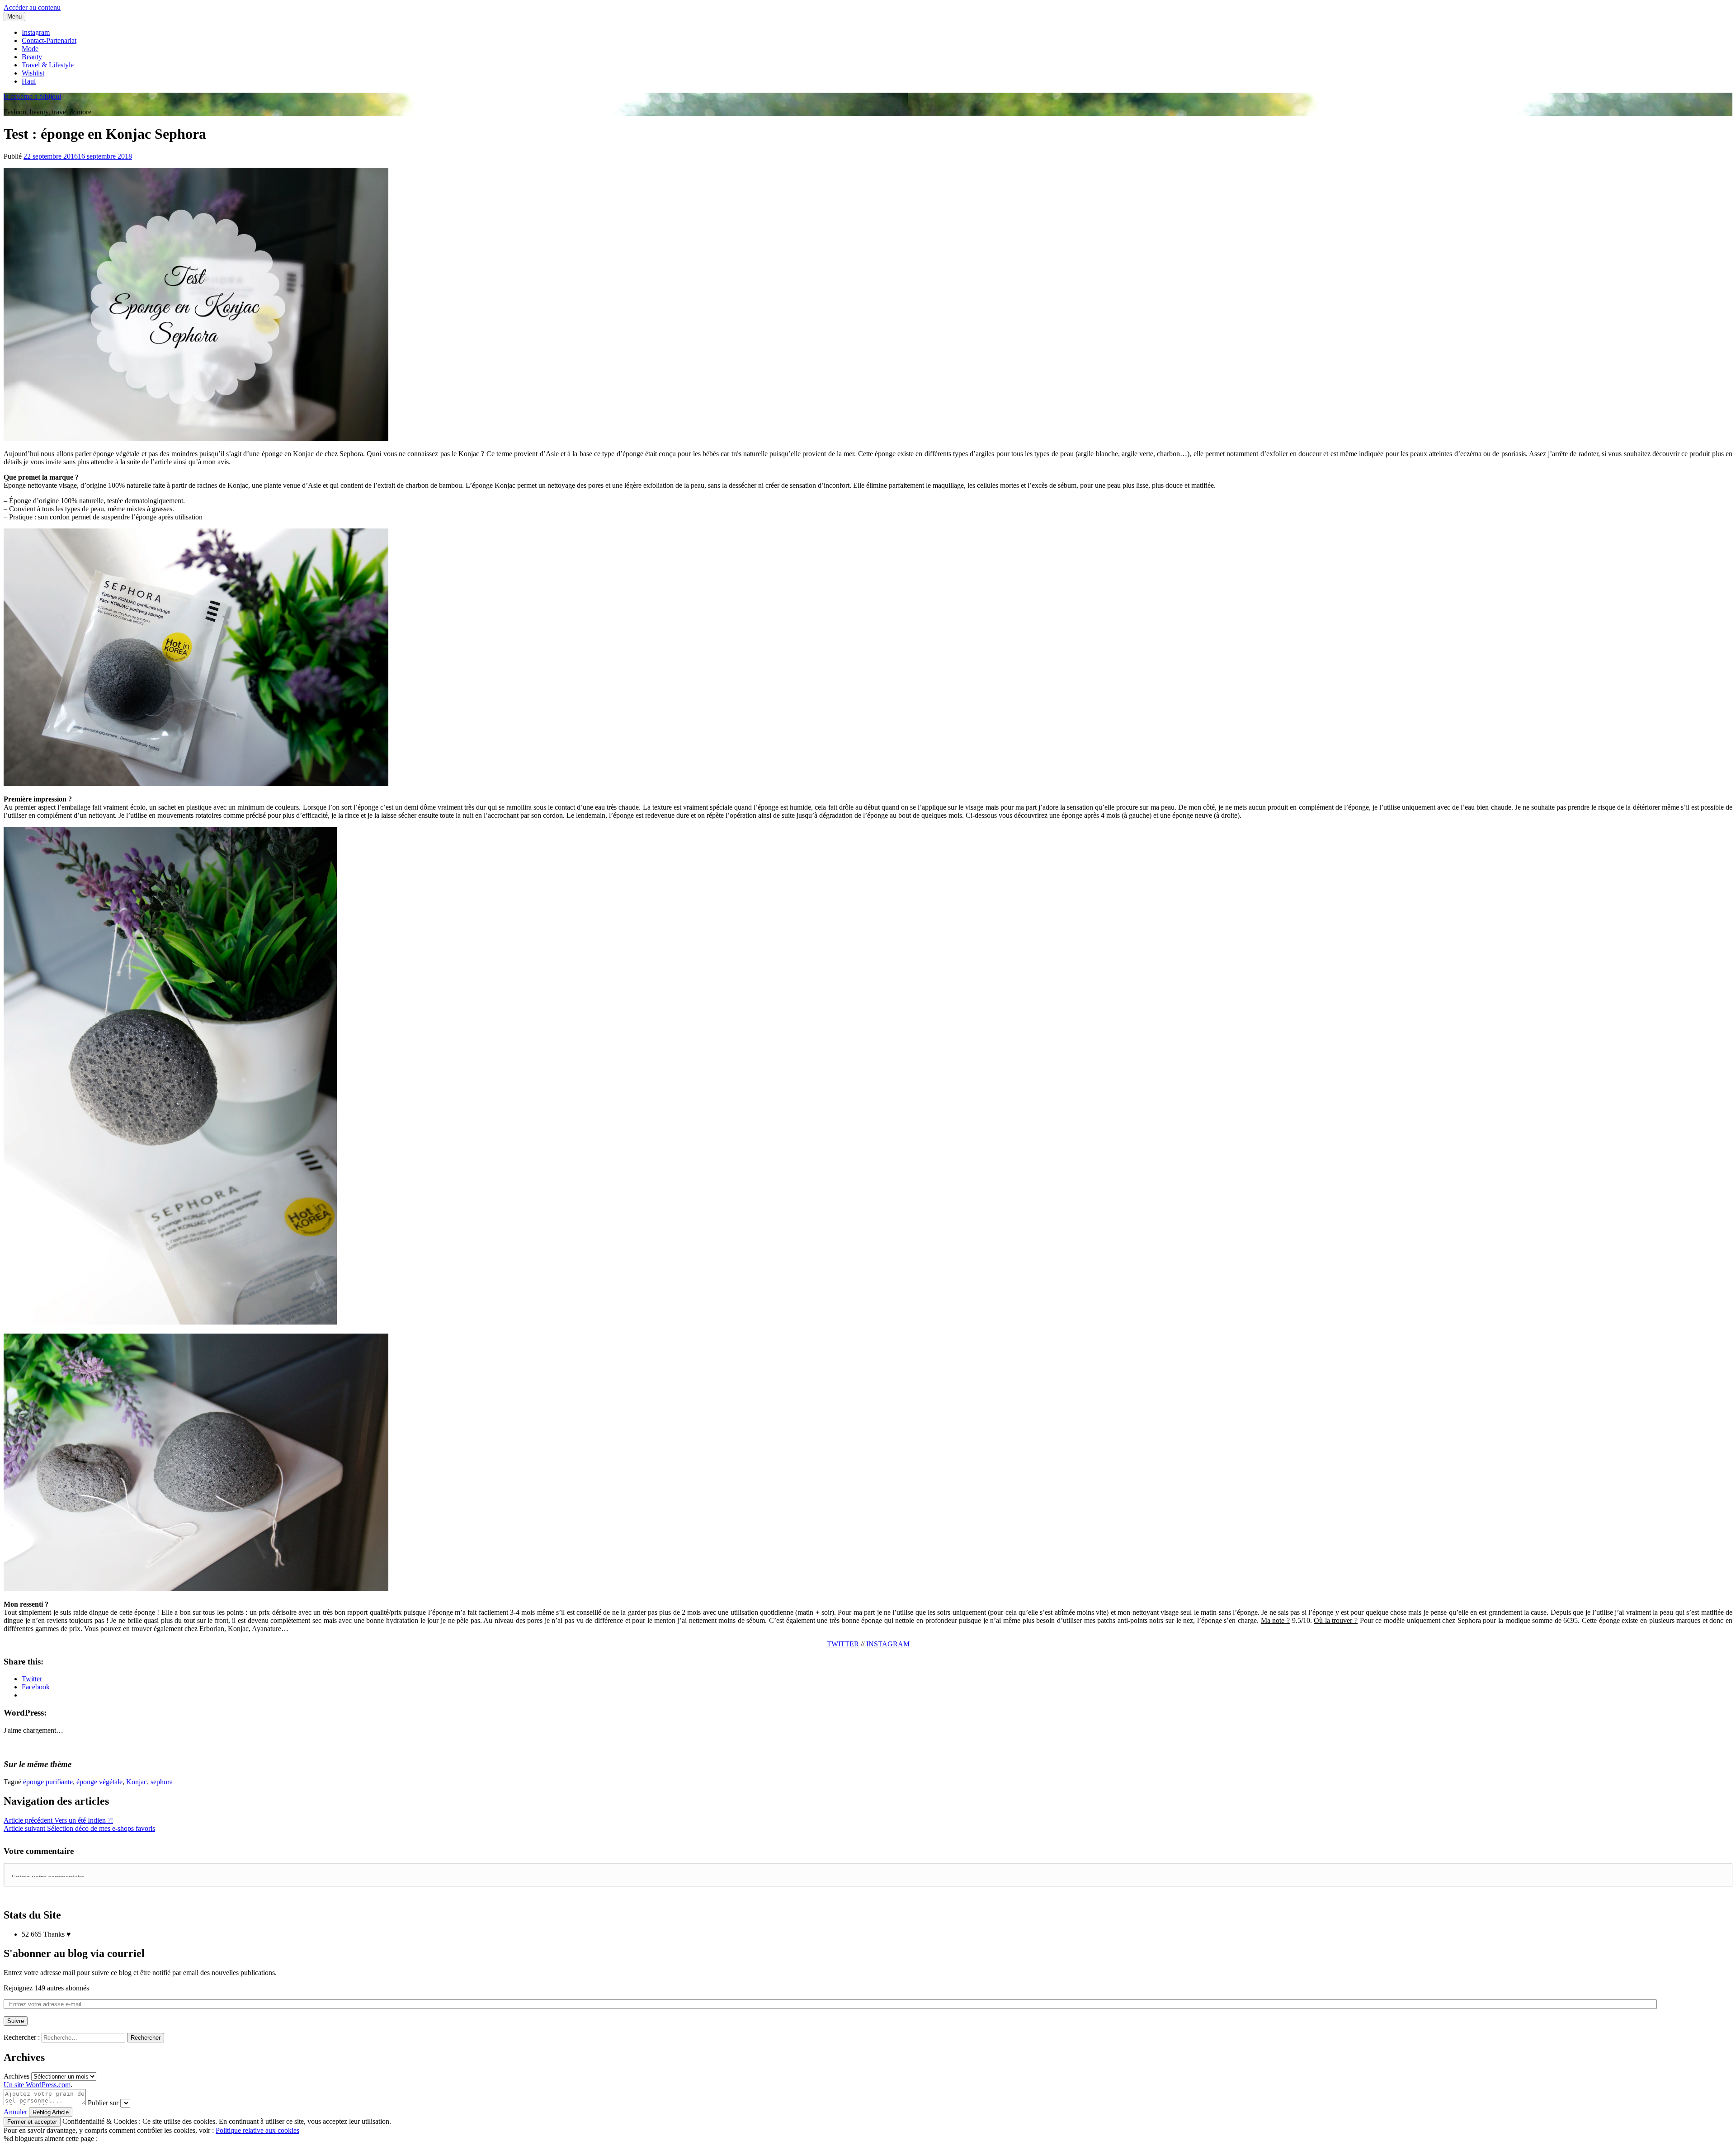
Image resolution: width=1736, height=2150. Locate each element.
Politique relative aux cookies (257, 2130)
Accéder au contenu (32, 7)
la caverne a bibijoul (32, 97)
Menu (14, 17)
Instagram (36, 32)
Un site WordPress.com (37, 2085)
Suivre (16, 2021)
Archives (17, 2076)
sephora (162, 1782)
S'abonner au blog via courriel (74, 1953)
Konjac (137, 1782)
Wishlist (33, 73)
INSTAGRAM (888, 1644)
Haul (29, 81)
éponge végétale (99, 1782)
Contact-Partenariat (49, 40)
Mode (30, 49)
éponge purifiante (48, 1782)
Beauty (32, 57)
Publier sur (103, 2103)
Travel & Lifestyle (48, 65)
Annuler (15, 2112)
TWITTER (843, 1644)
